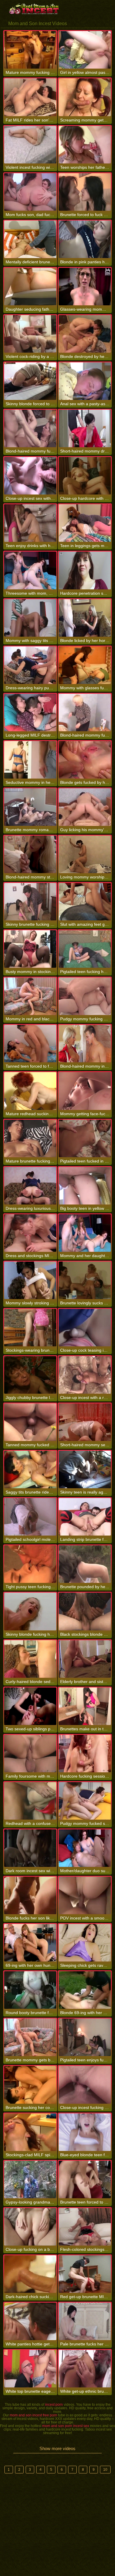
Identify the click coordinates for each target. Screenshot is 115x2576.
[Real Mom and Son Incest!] (35, 9)
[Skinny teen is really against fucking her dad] (85, 1469)
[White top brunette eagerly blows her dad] (30, 2369)
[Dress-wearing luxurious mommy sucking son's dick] (30, 1186)
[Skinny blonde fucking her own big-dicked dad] (30, 1611)
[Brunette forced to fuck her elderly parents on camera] (85, 192)
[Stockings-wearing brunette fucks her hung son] (30, 1328)
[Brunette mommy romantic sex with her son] (30, 807)
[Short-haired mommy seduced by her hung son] (85, 1422)
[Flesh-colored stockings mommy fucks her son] (85, 2227)
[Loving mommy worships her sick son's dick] (85, 854)
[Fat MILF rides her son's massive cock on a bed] (30, 97)
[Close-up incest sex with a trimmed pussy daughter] (30, 476)
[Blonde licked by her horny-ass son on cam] (85, 618)
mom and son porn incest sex (66, 2426)
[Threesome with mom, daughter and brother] (30, 570)
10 (105, 2470)
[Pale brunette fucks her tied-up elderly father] (85, 2321)
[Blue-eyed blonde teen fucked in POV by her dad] (85, 2132)
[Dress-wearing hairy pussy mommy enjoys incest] (30, 665)
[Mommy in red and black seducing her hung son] (30, 996)
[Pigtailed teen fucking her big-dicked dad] (85, 949)
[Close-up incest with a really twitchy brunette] (85, 1375)
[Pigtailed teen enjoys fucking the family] (85, 2037)
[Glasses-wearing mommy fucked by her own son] (85, 287)
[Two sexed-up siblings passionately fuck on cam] (30, 1706)
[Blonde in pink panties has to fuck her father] (85, 239)
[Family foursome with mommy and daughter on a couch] (30, 1754)
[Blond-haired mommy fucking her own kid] (85, 713)
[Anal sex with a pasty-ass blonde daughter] (85, 381)
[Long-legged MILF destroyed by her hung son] (30, 713)
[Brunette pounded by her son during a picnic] (85, 1564)
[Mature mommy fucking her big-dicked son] (30, 50)
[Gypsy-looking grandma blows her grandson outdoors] (30, 2179)
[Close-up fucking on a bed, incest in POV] (30, 2227)
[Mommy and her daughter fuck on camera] (85, 1233)
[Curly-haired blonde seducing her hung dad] (30, 1659)
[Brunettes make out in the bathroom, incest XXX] (85, 1706)
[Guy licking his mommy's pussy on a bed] (85, 807)
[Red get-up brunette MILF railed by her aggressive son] (85, 2274)
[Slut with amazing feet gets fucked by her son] (85, 902)
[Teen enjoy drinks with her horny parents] (30, 523)
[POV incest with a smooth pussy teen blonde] (85, 1895)
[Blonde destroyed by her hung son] (85, 334)
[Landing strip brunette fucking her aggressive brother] (85, 1517)
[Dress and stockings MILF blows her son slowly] (30, 1233)
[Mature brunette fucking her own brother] (30, 1138)
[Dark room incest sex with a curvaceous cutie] (30, 1848)
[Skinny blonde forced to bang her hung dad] (30, 381)
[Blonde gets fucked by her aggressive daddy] (85, 760)
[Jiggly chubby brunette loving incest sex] (30, 1375)
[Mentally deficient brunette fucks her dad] (30, 239)
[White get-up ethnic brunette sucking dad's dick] (85, 2369)
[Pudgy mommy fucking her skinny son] (85, 996)
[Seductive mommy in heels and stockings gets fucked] (30, 760)
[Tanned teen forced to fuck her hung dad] (30, 1044)
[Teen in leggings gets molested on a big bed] (85, 523)
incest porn (54, 2405)
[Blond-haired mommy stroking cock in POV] (30, 854)
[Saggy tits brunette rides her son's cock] (30, 1469)
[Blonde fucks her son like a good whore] (30, 1895)
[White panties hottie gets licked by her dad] (30, 2321)
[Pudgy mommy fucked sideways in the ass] (85, 1801)
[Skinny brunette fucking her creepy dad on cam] (30, 902)
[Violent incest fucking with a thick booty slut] (30, 145)
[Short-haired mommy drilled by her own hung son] (85, 428)
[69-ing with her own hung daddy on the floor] (30, 1943)
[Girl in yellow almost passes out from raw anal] (85, 50)
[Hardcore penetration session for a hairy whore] (85, 570)
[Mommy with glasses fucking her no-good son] (85, 665)
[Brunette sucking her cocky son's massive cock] (30, 2085)
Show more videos (57, 2448)
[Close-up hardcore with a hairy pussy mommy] (85, 476)
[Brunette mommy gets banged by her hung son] (30, 2037)
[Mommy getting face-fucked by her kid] (85, 1091)
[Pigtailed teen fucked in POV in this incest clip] (85, 1138)
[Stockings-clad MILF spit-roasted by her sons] (30, 2132)
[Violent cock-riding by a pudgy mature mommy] (30, 334)
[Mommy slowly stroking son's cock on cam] (30, 1280)
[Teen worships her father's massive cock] (85, 145)
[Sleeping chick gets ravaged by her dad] (85, 1943)
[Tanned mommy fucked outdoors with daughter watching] (30, 1422)
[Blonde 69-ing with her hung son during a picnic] (85, 1990)
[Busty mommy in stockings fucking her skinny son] (30, 949)
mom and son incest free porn (33, 2415)
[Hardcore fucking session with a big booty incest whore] (85, 1754)
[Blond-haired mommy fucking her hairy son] (30, 428)
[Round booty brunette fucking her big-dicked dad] (30, 1990)
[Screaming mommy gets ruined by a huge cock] (85, 97)
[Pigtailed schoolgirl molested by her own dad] (30, 1517)
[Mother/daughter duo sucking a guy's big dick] (85, 1848)
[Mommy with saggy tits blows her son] (30, 618)
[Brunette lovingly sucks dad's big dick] (85, 1280)
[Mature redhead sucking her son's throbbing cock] (30, 1091)
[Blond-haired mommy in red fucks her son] (85, 1044)
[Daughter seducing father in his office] (30, 287)
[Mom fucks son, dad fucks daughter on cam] (30, 192)
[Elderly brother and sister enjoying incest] (85, 1659)
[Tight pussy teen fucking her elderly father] (30, 1564)
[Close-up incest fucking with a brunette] (85, 2085)
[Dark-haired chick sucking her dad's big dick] (30, 2274)
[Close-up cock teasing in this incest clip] (85, 1328)
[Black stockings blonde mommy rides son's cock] (85, 1611)
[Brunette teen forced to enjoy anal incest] (85, 2179)
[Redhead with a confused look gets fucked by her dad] (30, 1801)
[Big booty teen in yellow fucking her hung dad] (85, 1186)
